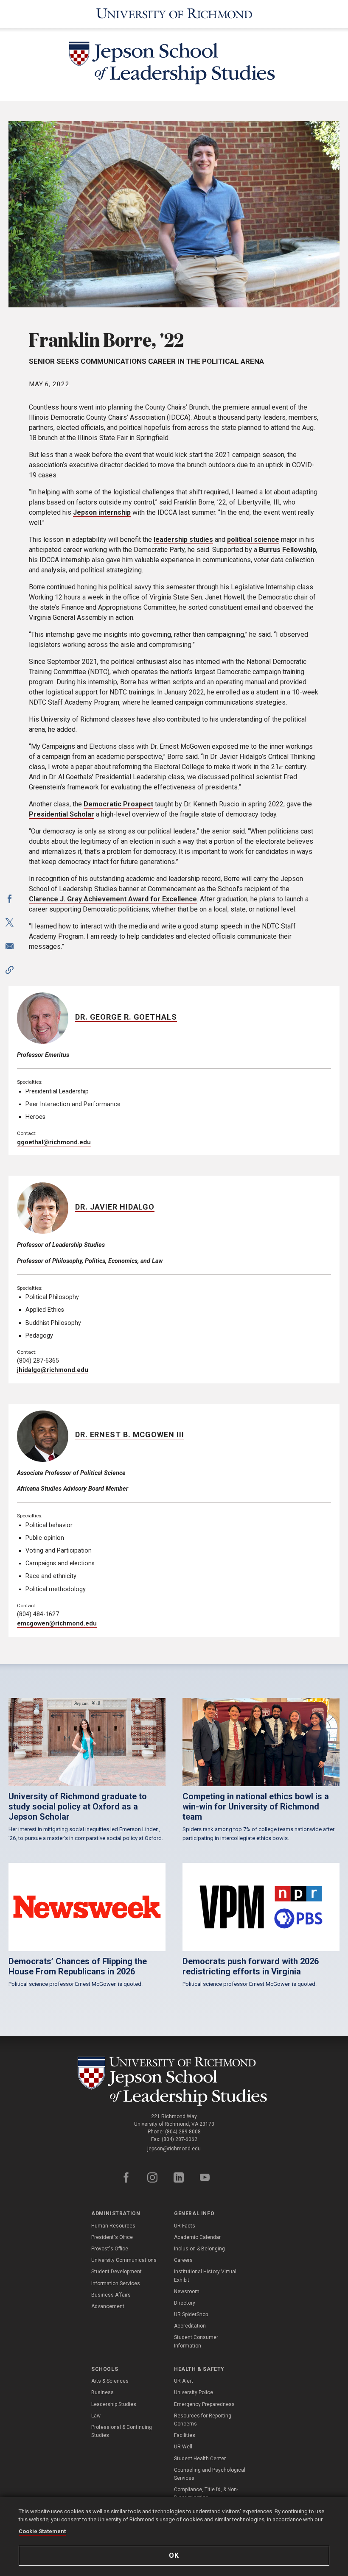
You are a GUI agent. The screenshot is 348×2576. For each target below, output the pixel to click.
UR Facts (185, 2226)
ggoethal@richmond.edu (54, 1142)
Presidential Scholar (62, 814)
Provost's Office (110, 2249)
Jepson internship (102, 512)
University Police (194, 2392)
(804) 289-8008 (183, 2132)
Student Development (116, 2272)
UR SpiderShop (191, 2314)
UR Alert (184, 2381)
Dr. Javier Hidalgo (115, 1207)
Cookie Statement (42, 2531)
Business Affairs (111, 2295)
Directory (185, 2303)
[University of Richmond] (174, 14)
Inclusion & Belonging (199, 2249)
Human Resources (113, 2226)
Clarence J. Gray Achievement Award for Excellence (113, 899)
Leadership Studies (114, 2404)
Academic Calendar (197, 2237)
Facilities (185, 2435)
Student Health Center (200, 2459)
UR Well (183, 2447)
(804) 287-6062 (180, 2139)
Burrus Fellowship (288, 550)
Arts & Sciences (110, 2381)
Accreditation (190, 2326)
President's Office (112, 2237)
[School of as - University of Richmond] (174, 2081)
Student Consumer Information (196, 2341)
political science (253, 539)
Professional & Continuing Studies (122, 2431)
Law (96, 2416)
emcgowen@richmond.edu (57, 1624)
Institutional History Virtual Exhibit (205, 2276)
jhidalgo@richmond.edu (53, 1370)
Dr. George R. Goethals (126, 1017)
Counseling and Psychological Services (210, 2474)
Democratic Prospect (118, 804)
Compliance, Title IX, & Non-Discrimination (206, 2494)
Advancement (108, 2306)
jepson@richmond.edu (174, 2149)
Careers (183, 2260)
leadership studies (183, 539)
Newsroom (187, 2292)
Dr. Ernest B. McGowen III (130, 1434)
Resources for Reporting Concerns (203, 2420)
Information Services (116, 2283)
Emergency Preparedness (204, 2404)
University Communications (124, 2260)
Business (102, 2392)
